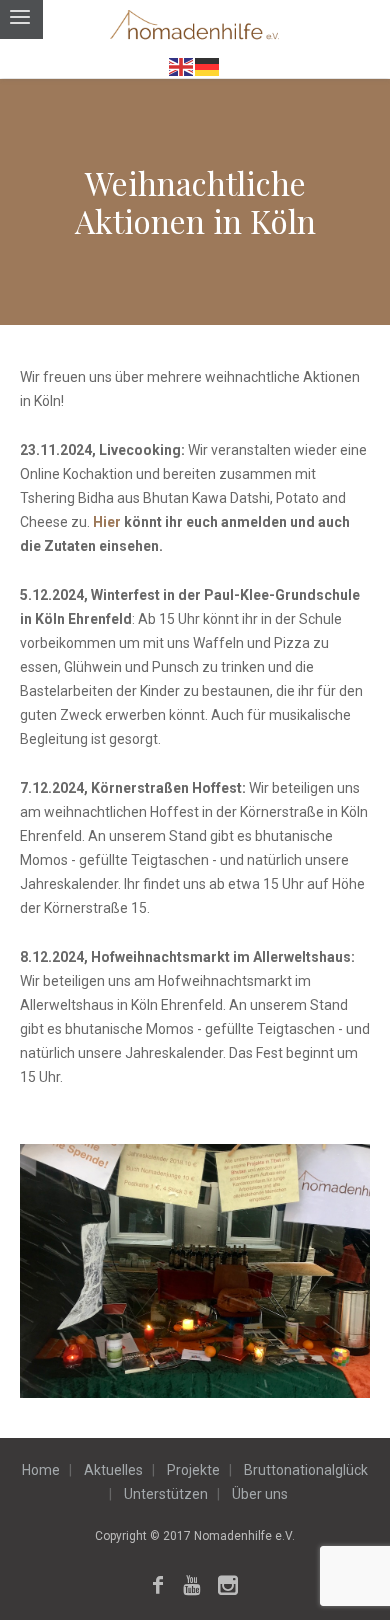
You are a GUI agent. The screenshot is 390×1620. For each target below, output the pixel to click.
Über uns (260, 1494)
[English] (182, 66)
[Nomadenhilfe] (195, 27)
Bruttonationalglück (306, 1470)
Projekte (193, 1470)
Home (41, 1470)
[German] (208, 66)
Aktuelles (113, 1470)
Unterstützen (166, 1494)
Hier (108, 522)
